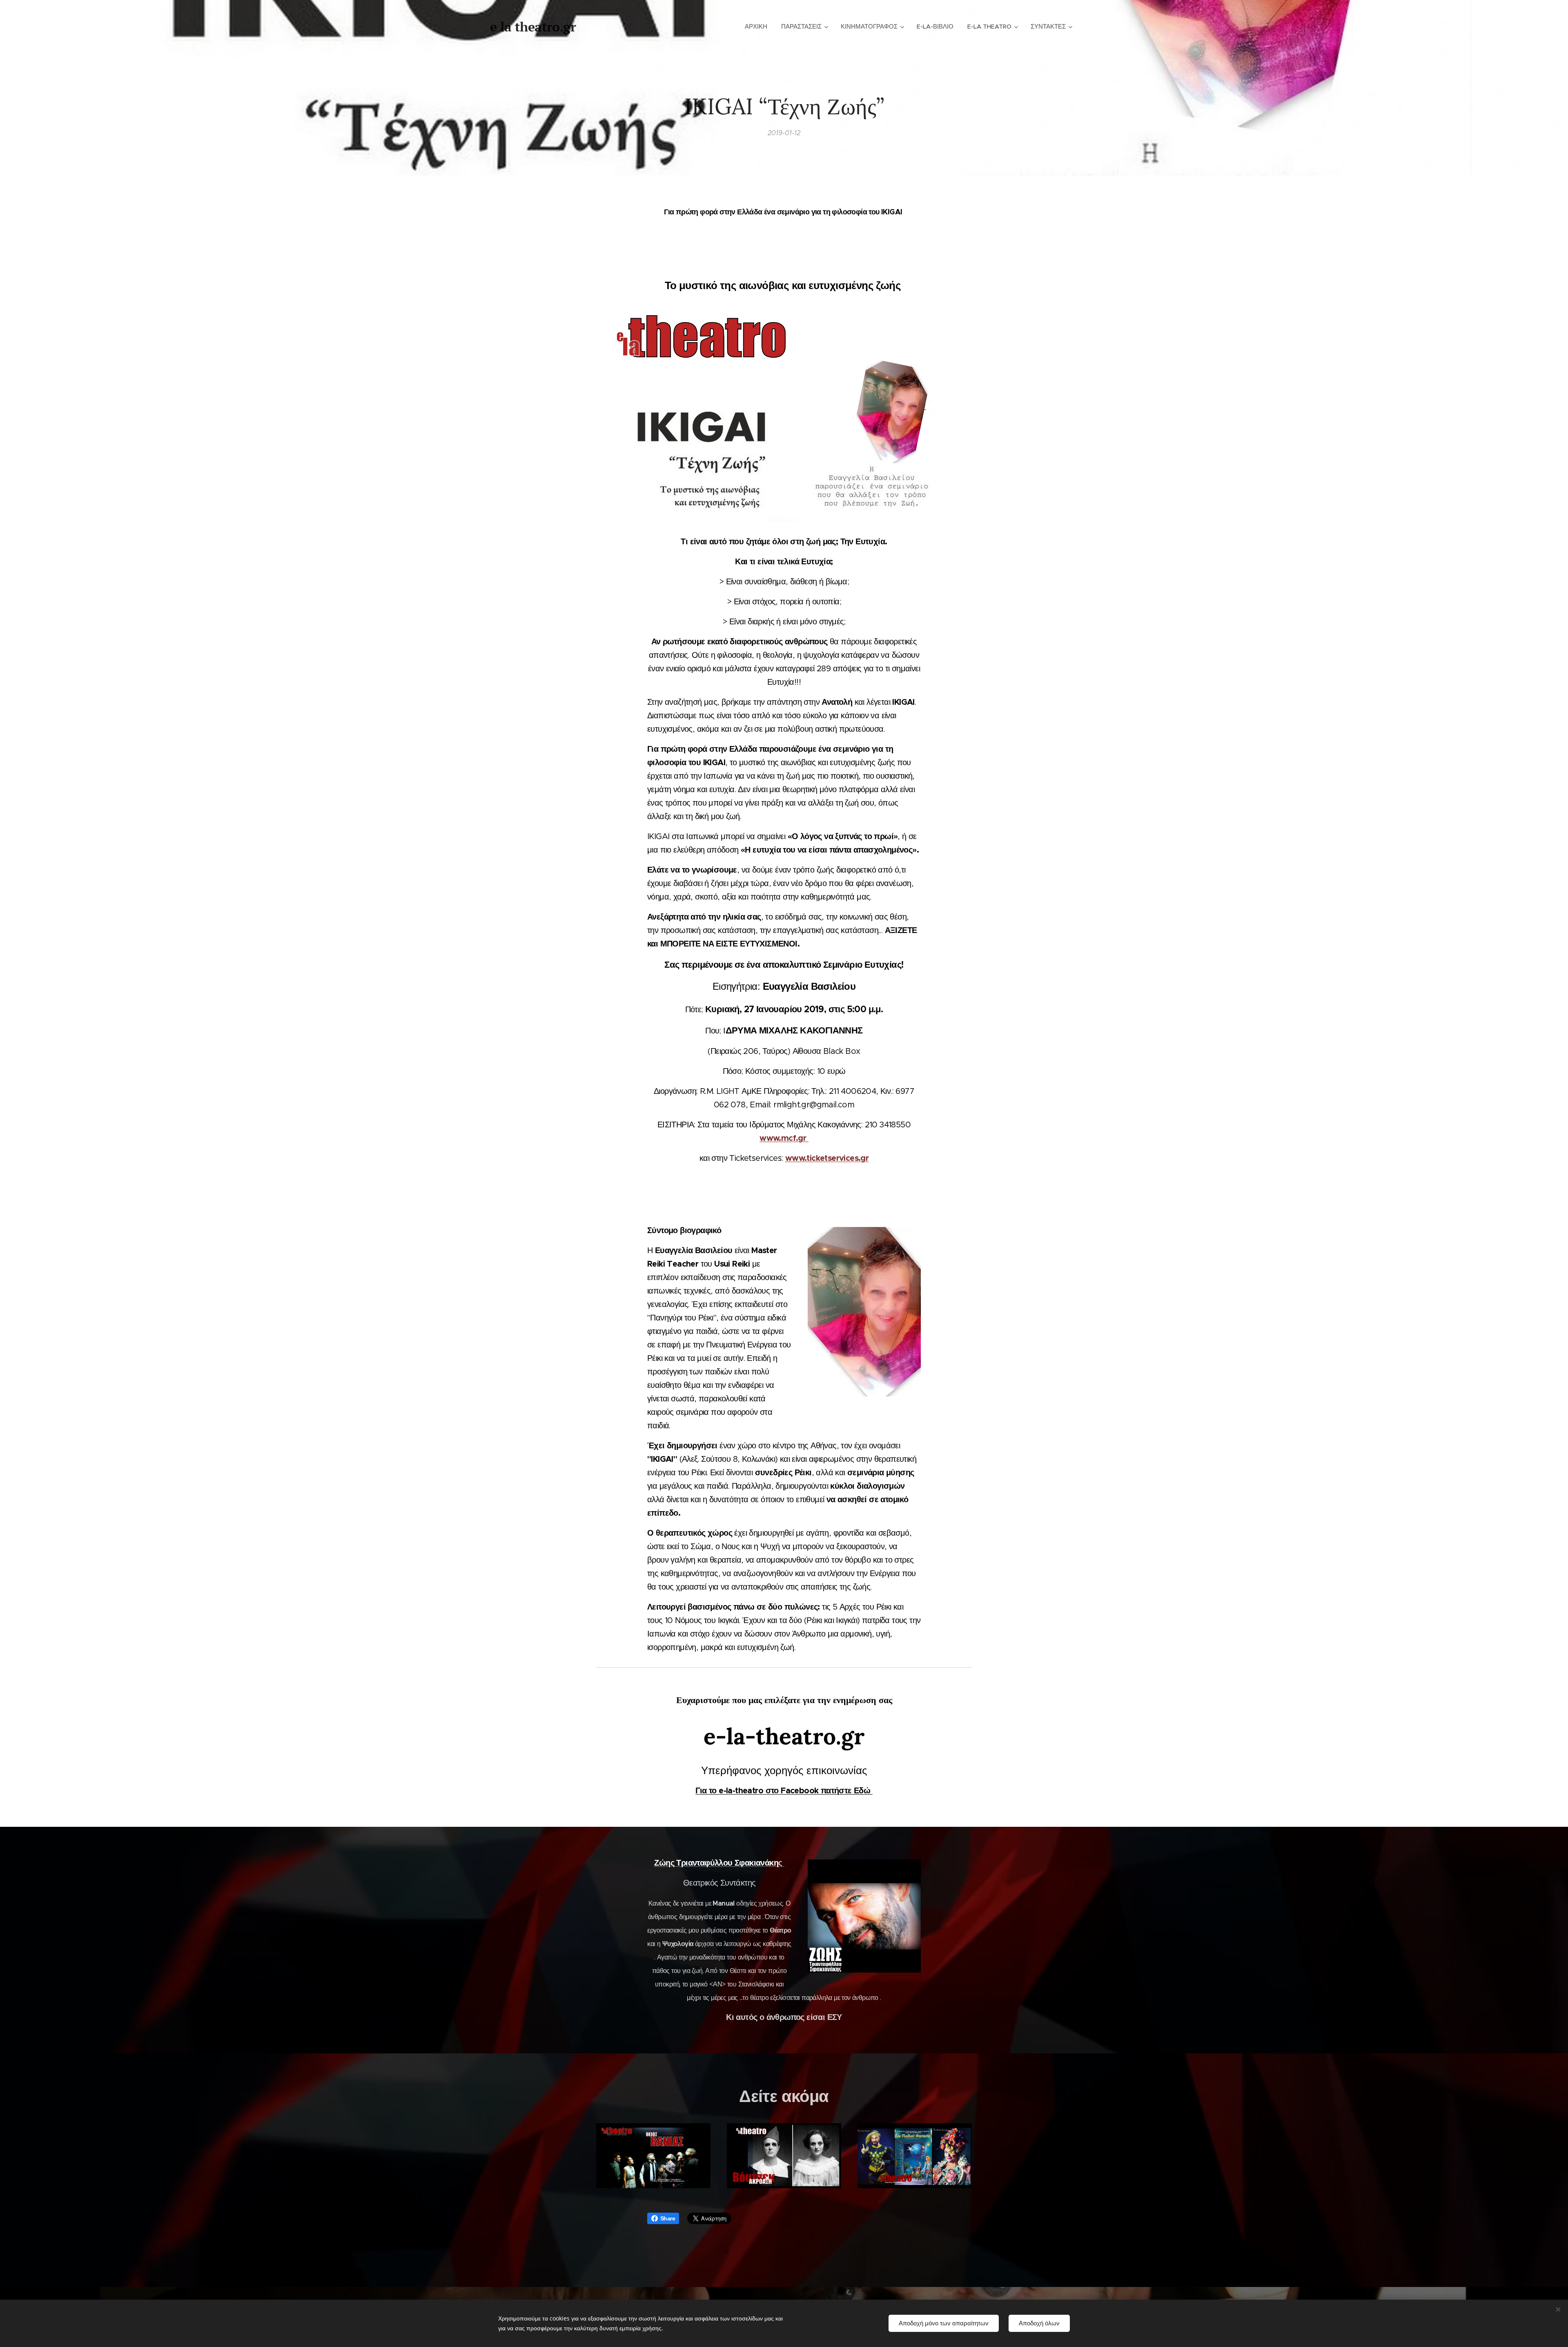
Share (668, 2218)
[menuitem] (756, 27)
